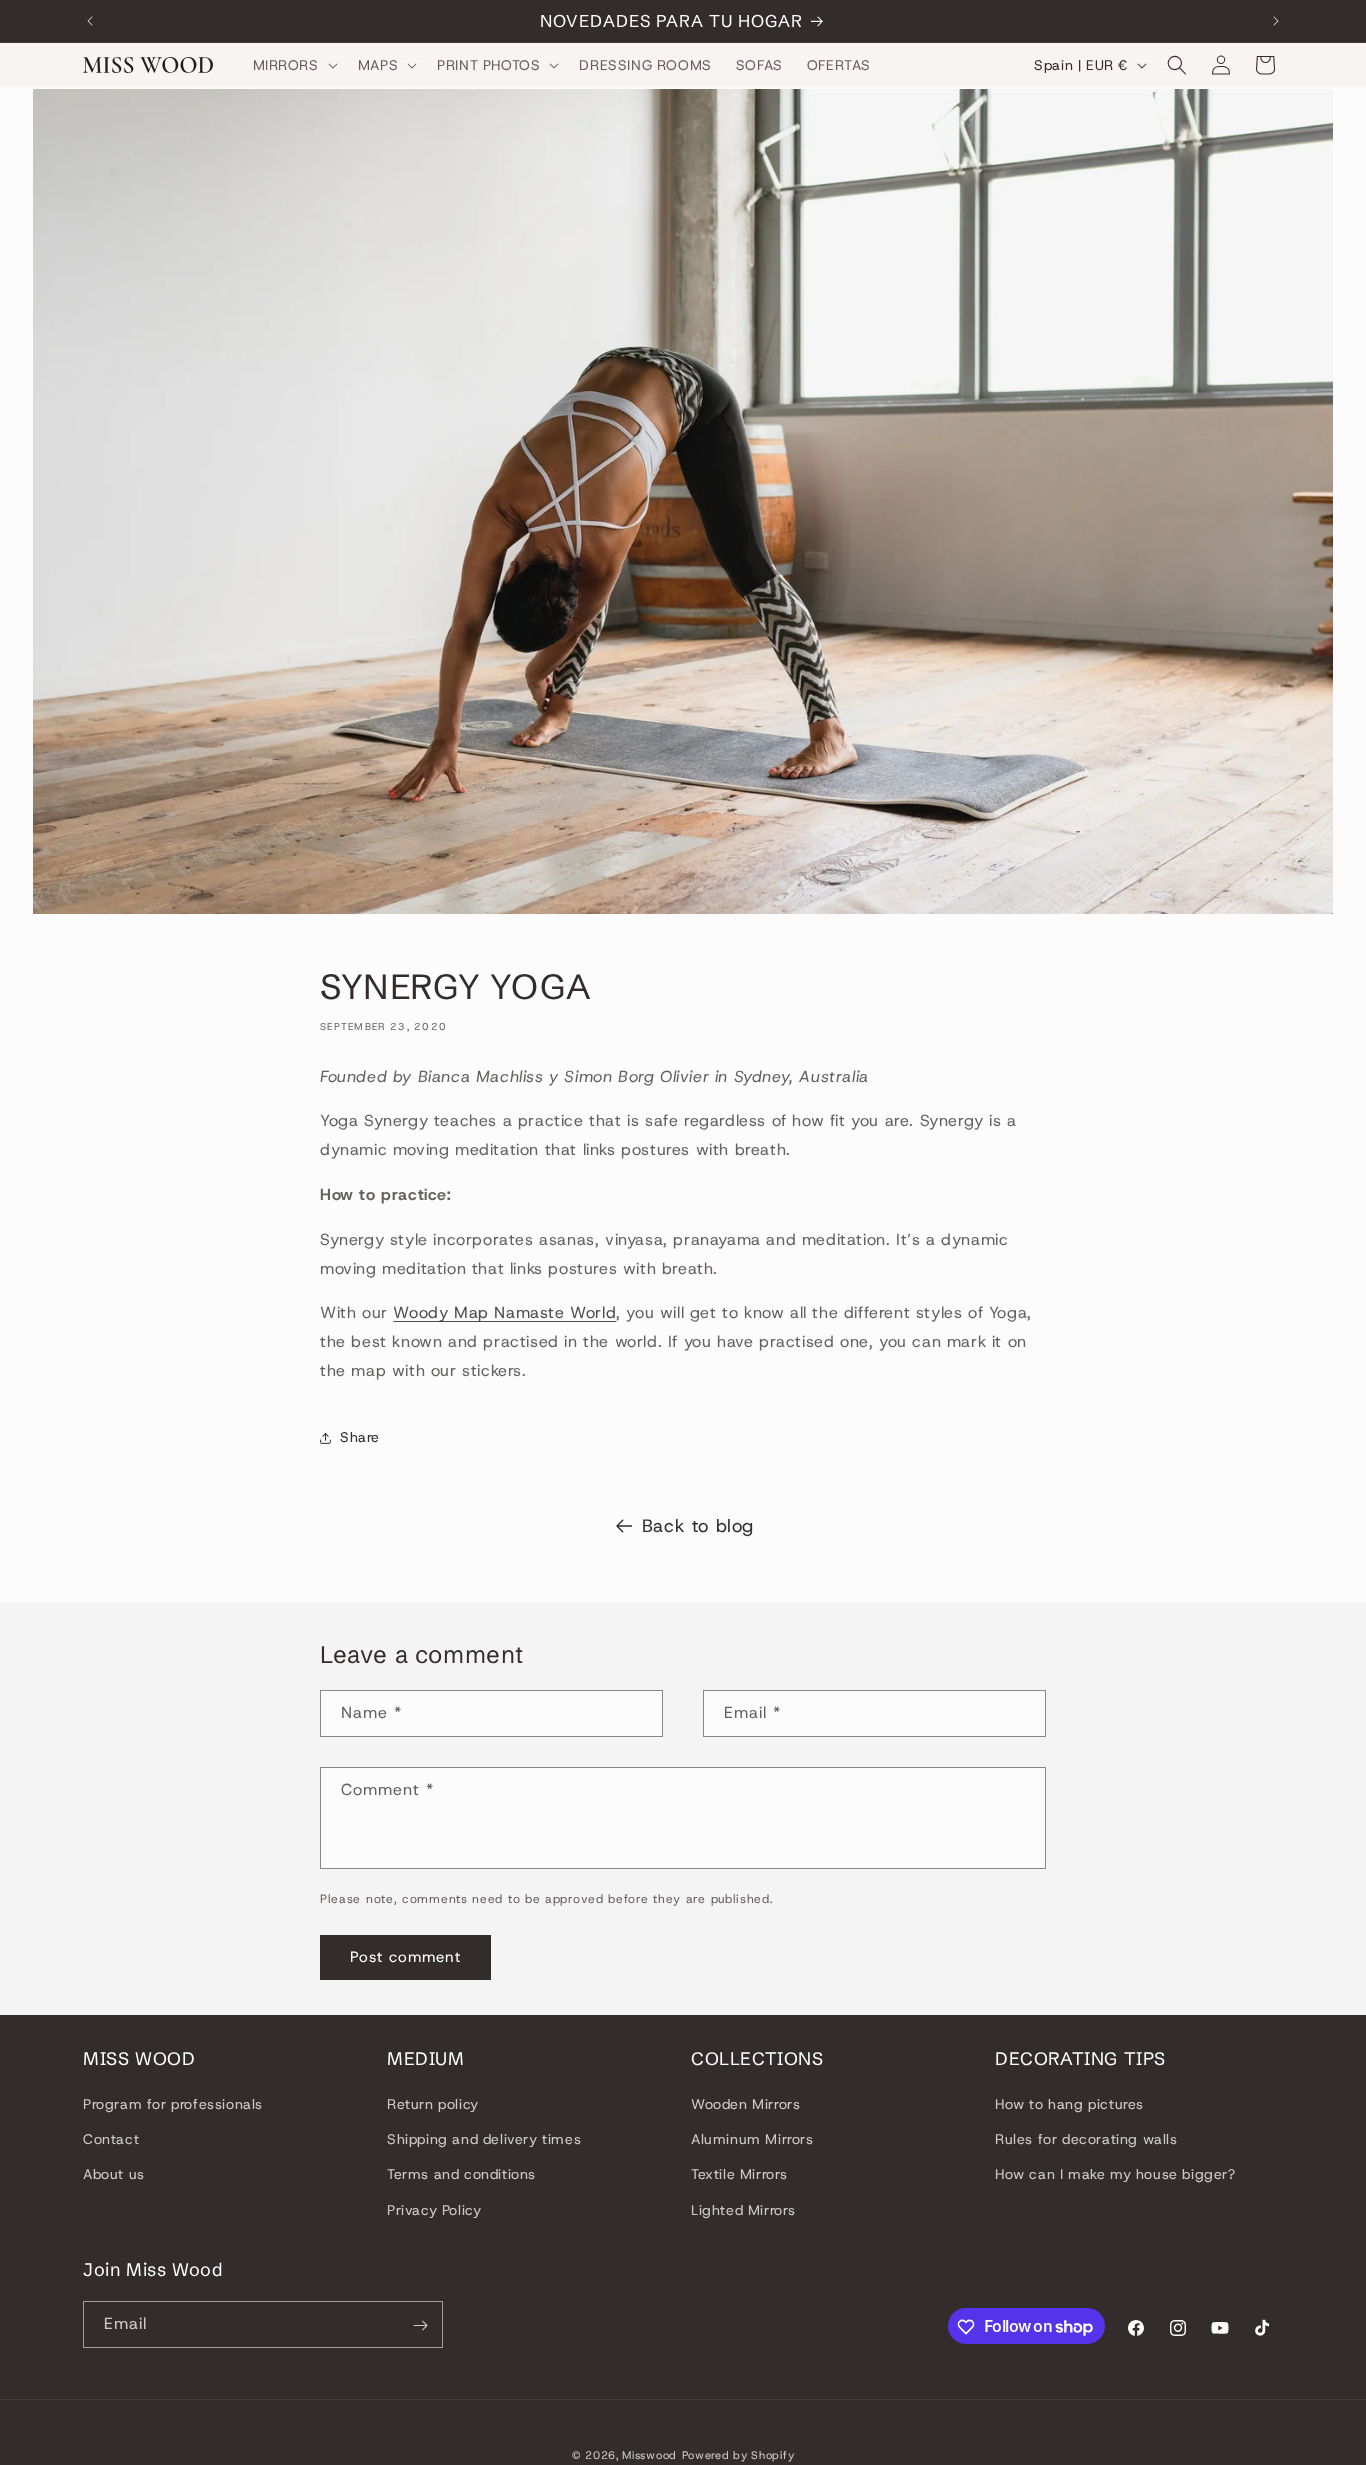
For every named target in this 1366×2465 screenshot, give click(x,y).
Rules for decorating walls (1086, 2140)
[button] (293, 65)
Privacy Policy (434, 2210)
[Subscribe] (420, 2325)
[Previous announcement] (90, 21)
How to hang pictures (1069, 2104)
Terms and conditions (461, 2175)
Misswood (649, 2455)
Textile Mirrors (739, 2175)
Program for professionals (173, 2104)
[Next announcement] (1276, 21)
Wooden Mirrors (745, 2104)
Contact (111, 2140)
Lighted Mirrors (743, 2210)
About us (114, 2175)
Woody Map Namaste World (504, 1313)
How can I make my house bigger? (1115, 2175)
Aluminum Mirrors (752, 2140)
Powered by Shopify (738, 2455)
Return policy (433, 2104)
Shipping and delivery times (484, 2140)
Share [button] (360, 1438)
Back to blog (698, 1526)
